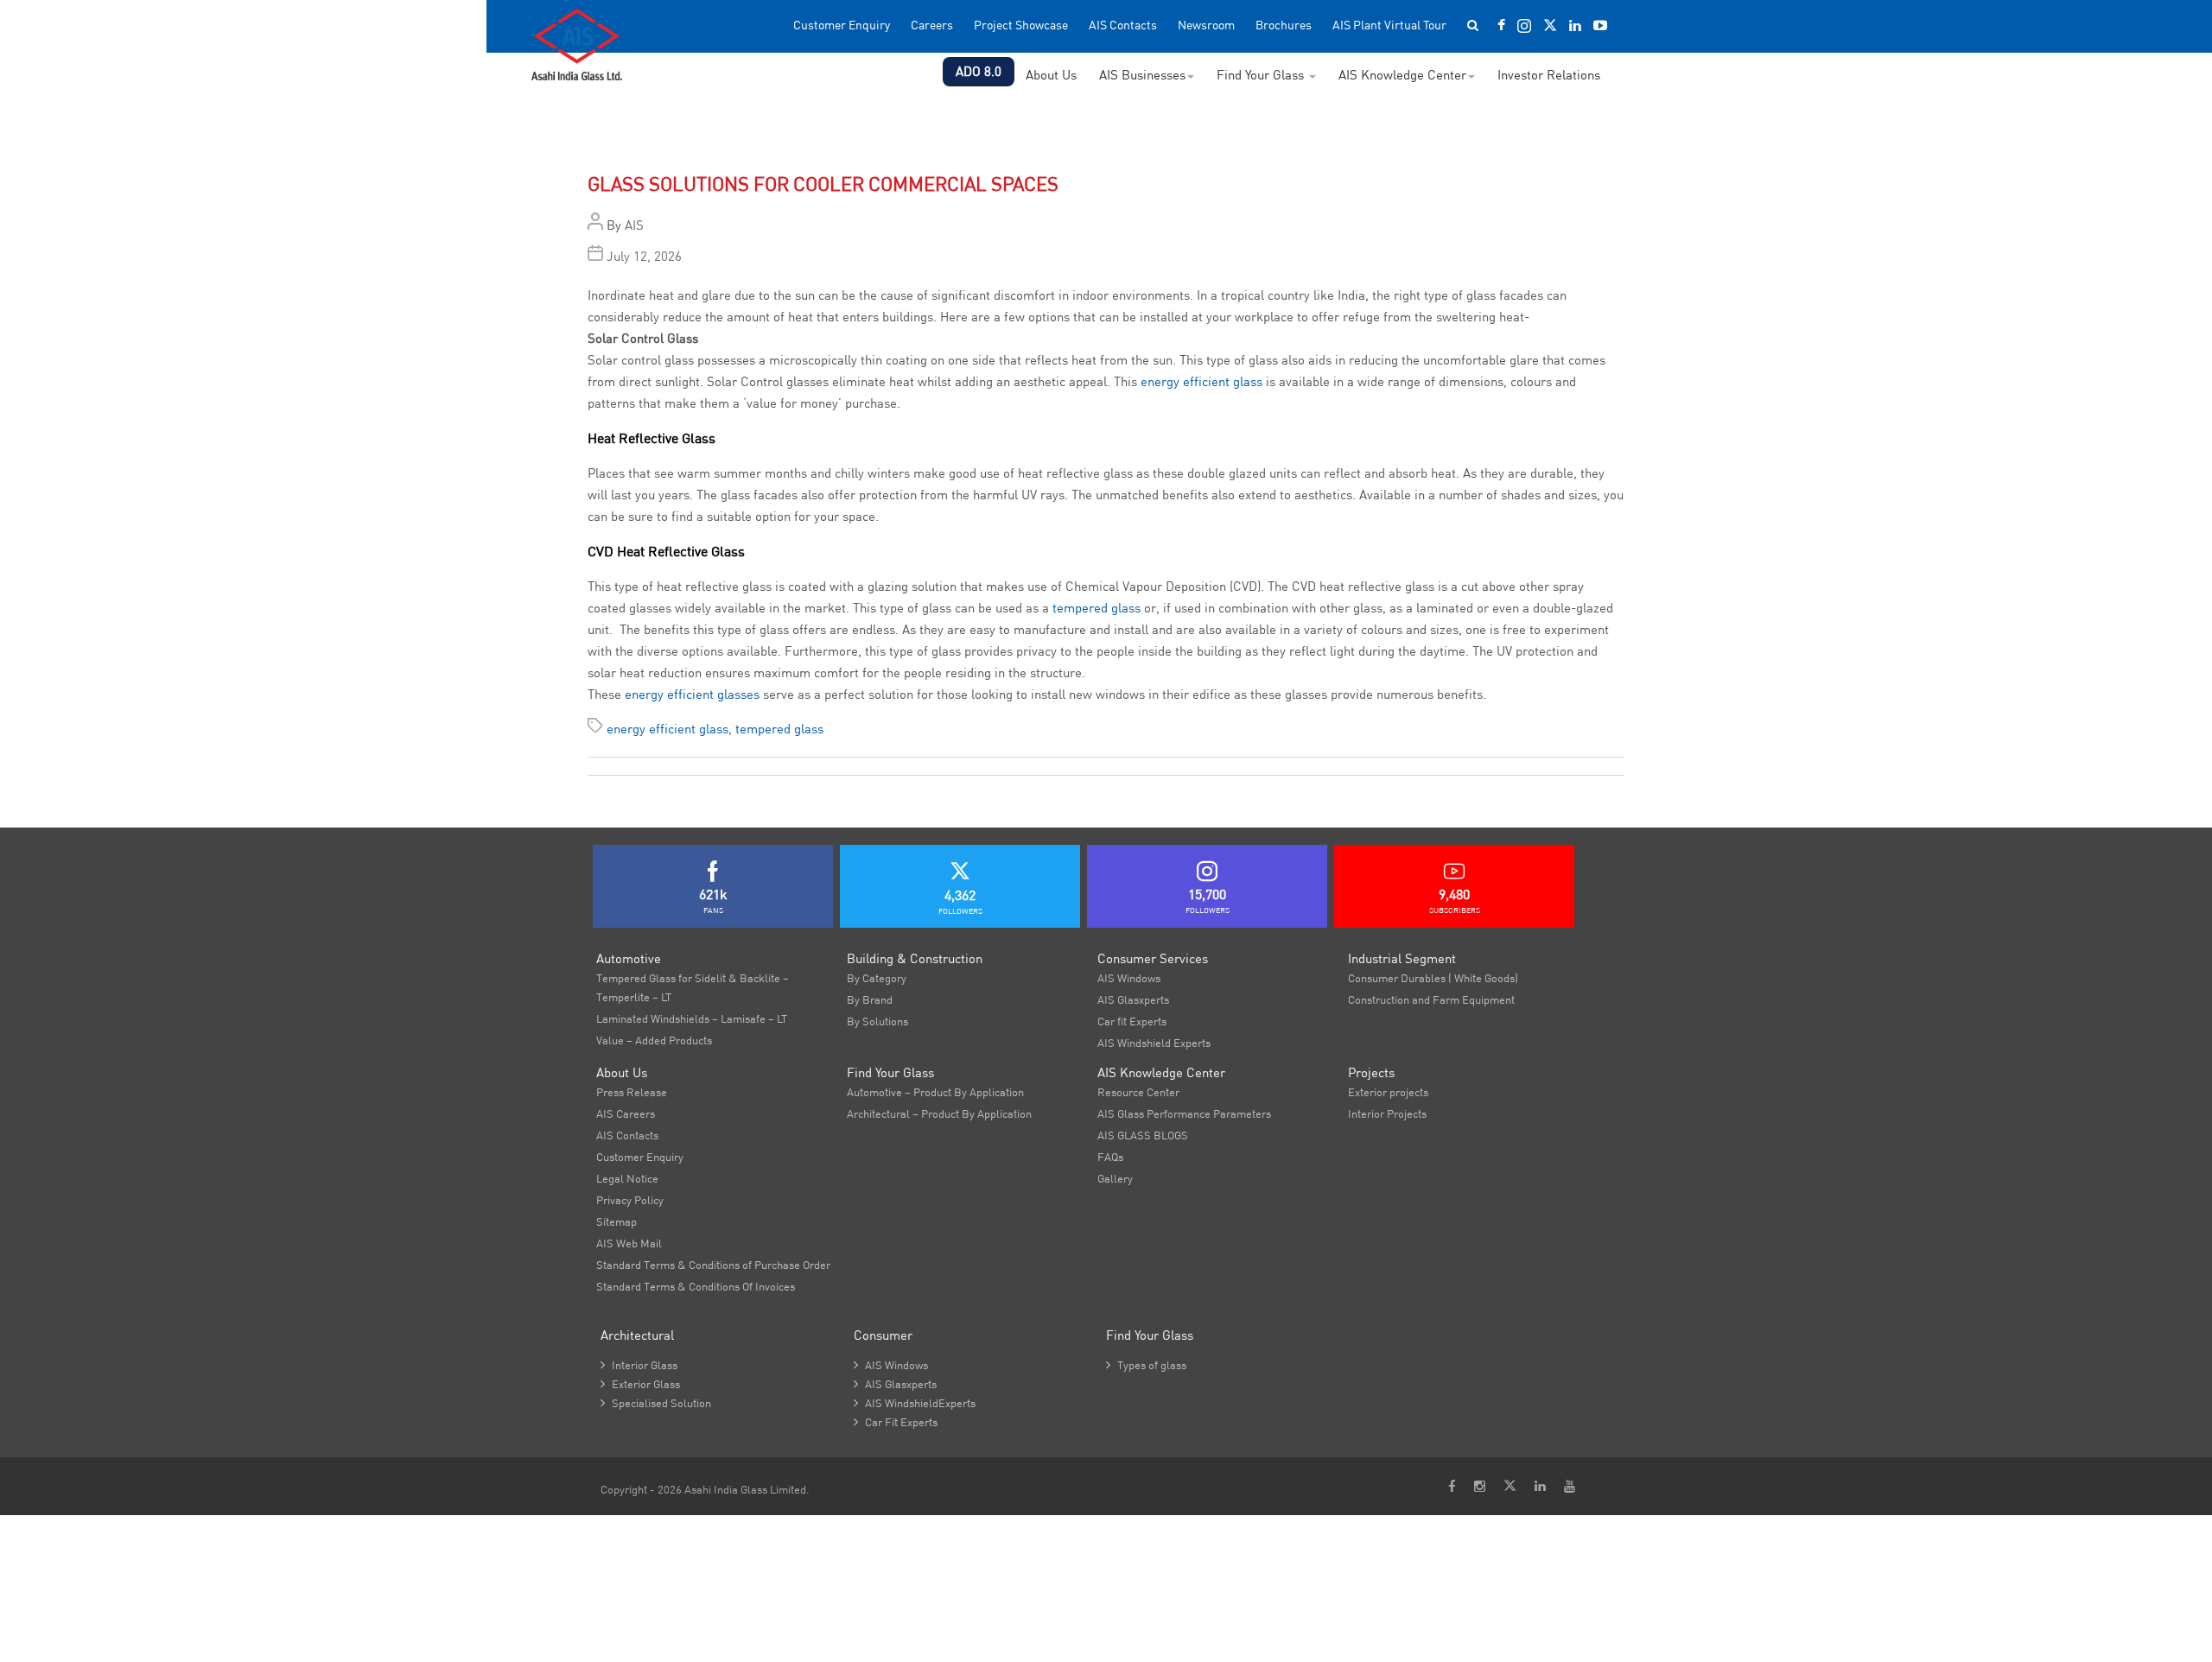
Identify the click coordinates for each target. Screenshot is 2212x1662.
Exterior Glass (640, 1384)
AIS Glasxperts (1133, 999)
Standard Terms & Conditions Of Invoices (696, 1286)
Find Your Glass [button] (1262, 75)
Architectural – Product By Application (939, 1113)
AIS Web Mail (629, 1243)
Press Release (632, 1092)
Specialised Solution (656, 1403)
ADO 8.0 (979, 71)
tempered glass (1096, 608)
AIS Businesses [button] (1142, 75)
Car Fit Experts (896, 1422)
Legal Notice (627, 1178)
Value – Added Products (654, 1040)
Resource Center (1138, 1092)
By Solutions (877, 1021)
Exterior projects (1388, 1092)
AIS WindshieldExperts (915, 1403)
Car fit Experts (1132, 1021)
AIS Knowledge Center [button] (1402, 75)
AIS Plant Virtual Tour (1389, 25)
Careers (932, 25)
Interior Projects (1387, 1113)
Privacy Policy (630, 1200)
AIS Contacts (1123, 25)
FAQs (1110, 1157)
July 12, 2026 (644, 256)
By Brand (870, 999)
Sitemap (617, 1221)
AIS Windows (1129, 978)
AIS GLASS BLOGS (1143, 1135)
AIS (634, 225)
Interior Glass (639, 1365)
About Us (1051, 75)
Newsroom (1206, 25)
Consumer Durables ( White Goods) (1433, 978)
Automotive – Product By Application (935, 1092)
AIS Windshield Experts (1154, 1043)
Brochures (1284, 25)
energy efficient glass (1201, 381)
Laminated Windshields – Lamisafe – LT (692, 1018)
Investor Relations (1549, 75)
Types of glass (1146, 1365)
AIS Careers (626, 1113)
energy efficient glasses (692, 694)
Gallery (1115, 1178)
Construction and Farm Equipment (1431, 999)
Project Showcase (1021, 25)
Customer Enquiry (842, 25)
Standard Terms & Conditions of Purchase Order (713, 1265)
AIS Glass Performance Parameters (1184, 1113)
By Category (877, 978)
